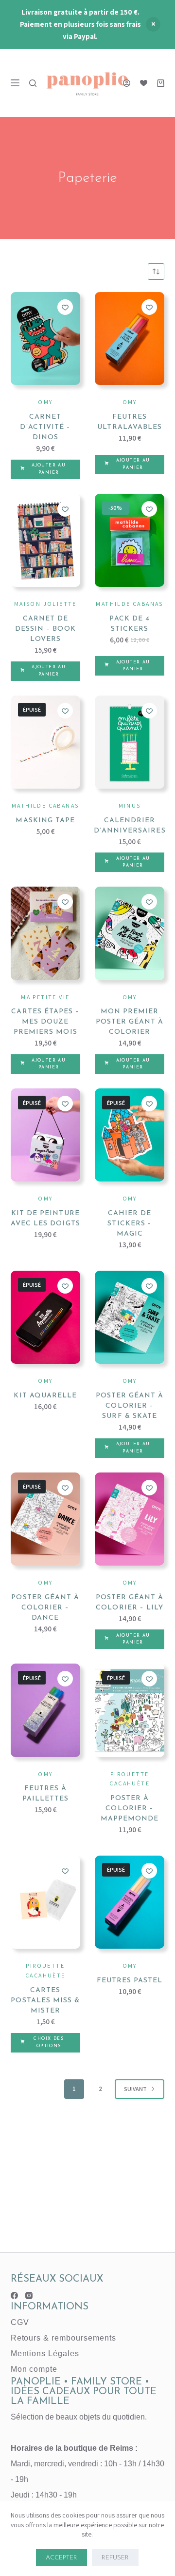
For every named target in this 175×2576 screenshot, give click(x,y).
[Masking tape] (45, 742)
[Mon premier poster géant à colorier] (130, 933)
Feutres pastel (130, 1981)
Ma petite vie (45, 997)
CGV (20, 2322)
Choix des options (49, 2042)
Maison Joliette (45, 604)
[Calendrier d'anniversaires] (130, 742)
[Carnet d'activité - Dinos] (45, 339)
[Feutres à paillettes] (45, 1710)
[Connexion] (127, 83)
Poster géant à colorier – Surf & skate (130, 1406)
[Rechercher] (33, 83)
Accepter (61, 2558)
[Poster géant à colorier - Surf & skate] (130, 1317)
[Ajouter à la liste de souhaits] (65, 307)
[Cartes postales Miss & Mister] (45, 1902)
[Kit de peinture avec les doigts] (45, 1135)
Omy (45, 402)
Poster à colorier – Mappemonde (130, 1809)
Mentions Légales (45, 2353)
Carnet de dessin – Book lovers (45, 629)
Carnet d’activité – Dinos (45, 427)
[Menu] (15, 83)
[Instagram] (29, 2295)
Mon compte (34, 2369)
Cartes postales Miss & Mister (45, 2001)
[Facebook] (14, 2295)
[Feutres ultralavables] (130, 339)
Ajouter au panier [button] (49, 469)
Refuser (115, 2558)
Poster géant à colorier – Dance (45, 1608)
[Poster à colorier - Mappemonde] (130, 1710)
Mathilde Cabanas (129, 604)
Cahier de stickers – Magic (130, 1224)
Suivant (135, 2089)
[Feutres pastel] (130, 1902)
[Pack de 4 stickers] (130, 540)
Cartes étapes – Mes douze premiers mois (45, 1022)
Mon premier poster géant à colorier (130, 1022)
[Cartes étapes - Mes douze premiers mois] (45, 933)
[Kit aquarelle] (45, 1317)
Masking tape (45, 821)
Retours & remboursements (63, 2338)
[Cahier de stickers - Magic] (130, 1135)
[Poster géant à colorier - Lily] (130, 1519)
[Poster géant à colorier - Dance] (45, 1519)
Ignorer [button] (153, 24)
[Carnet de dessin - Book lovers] (45, 540)
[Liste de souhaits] (144, 83)
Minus (130, 805)
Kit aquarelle (45, 1396)
